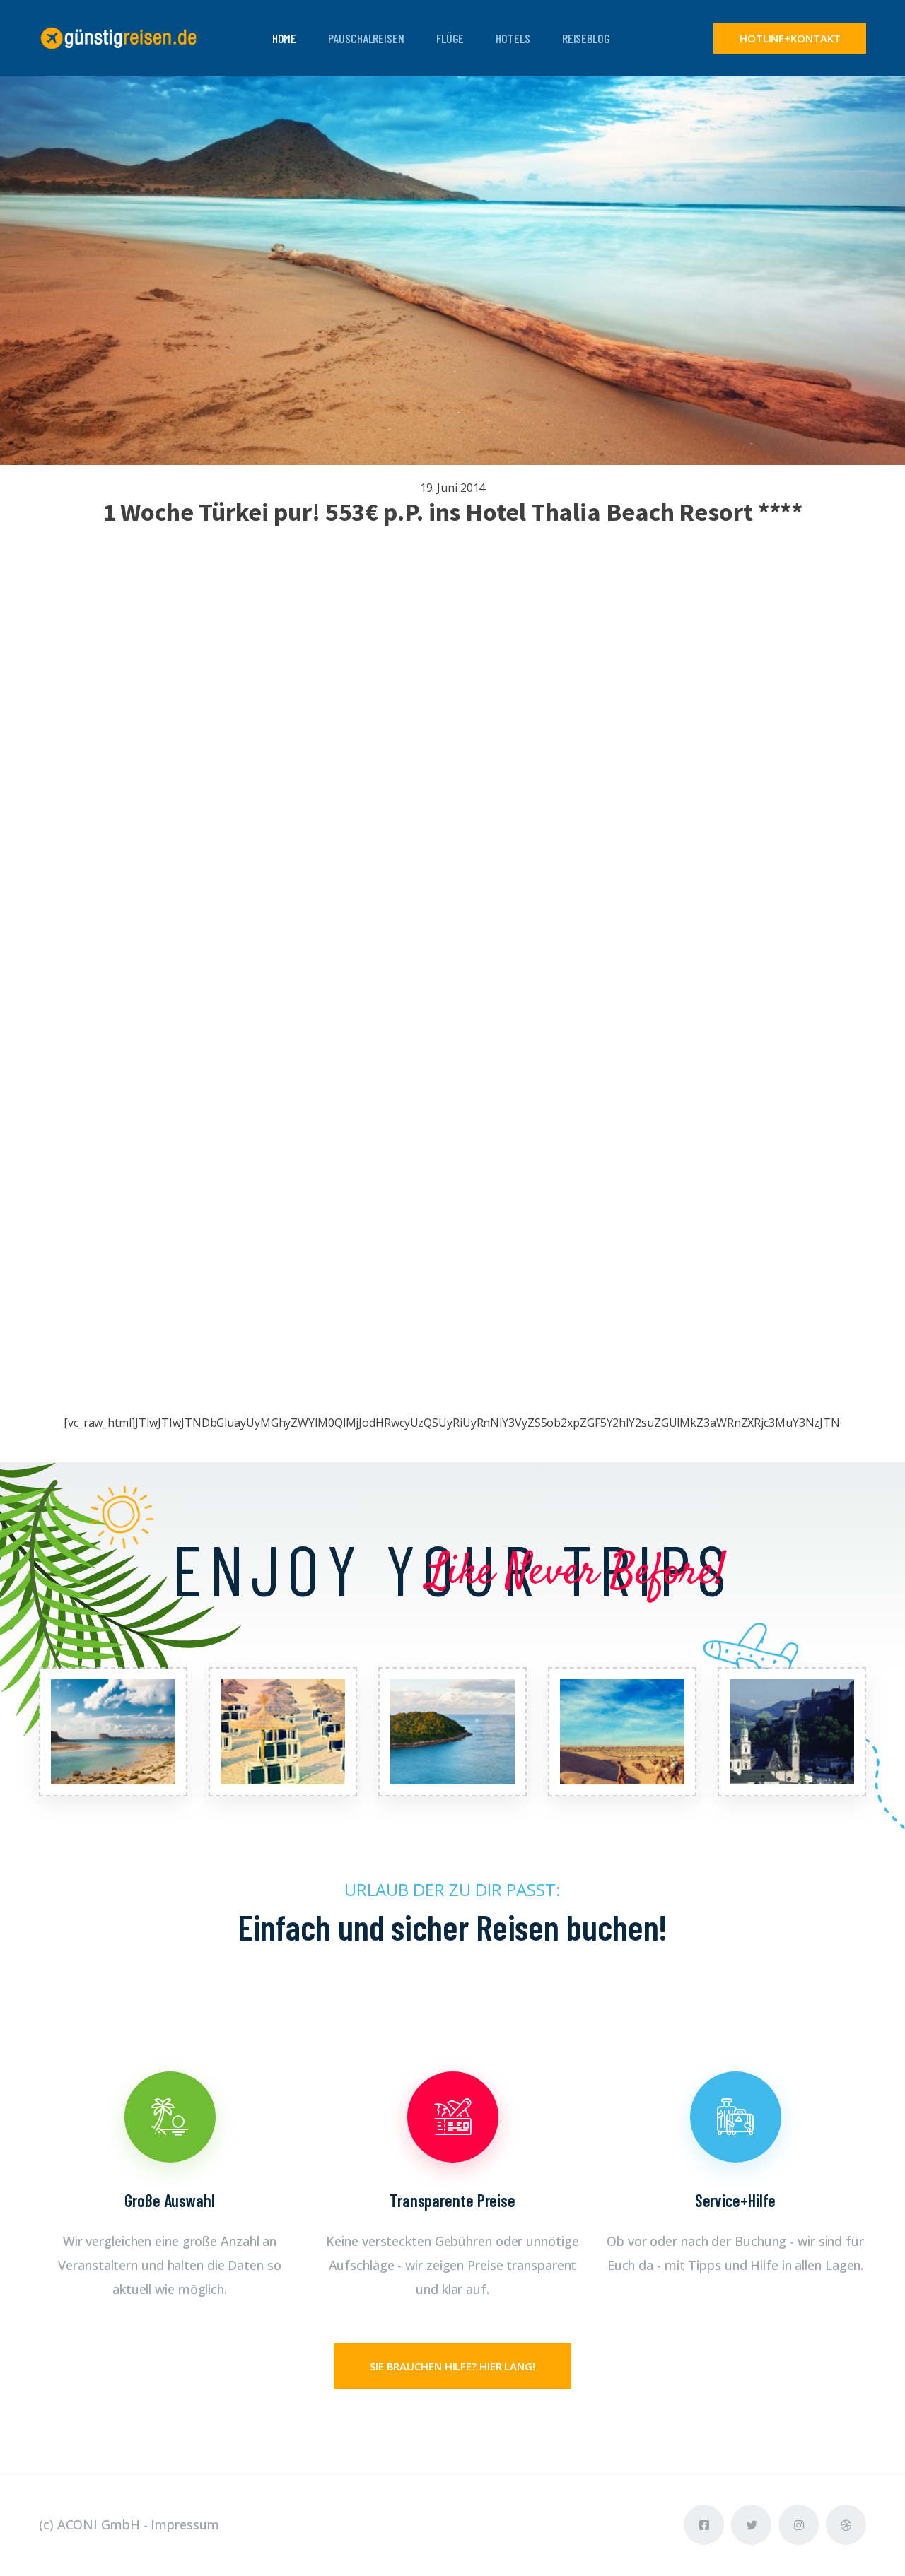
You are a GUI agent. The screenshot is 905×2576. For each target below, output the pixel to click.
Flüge (450, 38)
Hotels (513, 38)
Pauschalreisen (366, 38)
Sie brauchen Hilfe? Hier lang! (452, 2366)
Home (285, 38)
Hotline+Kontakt (790, 38)
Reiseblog (586, 38)
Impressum (185, 2524)
